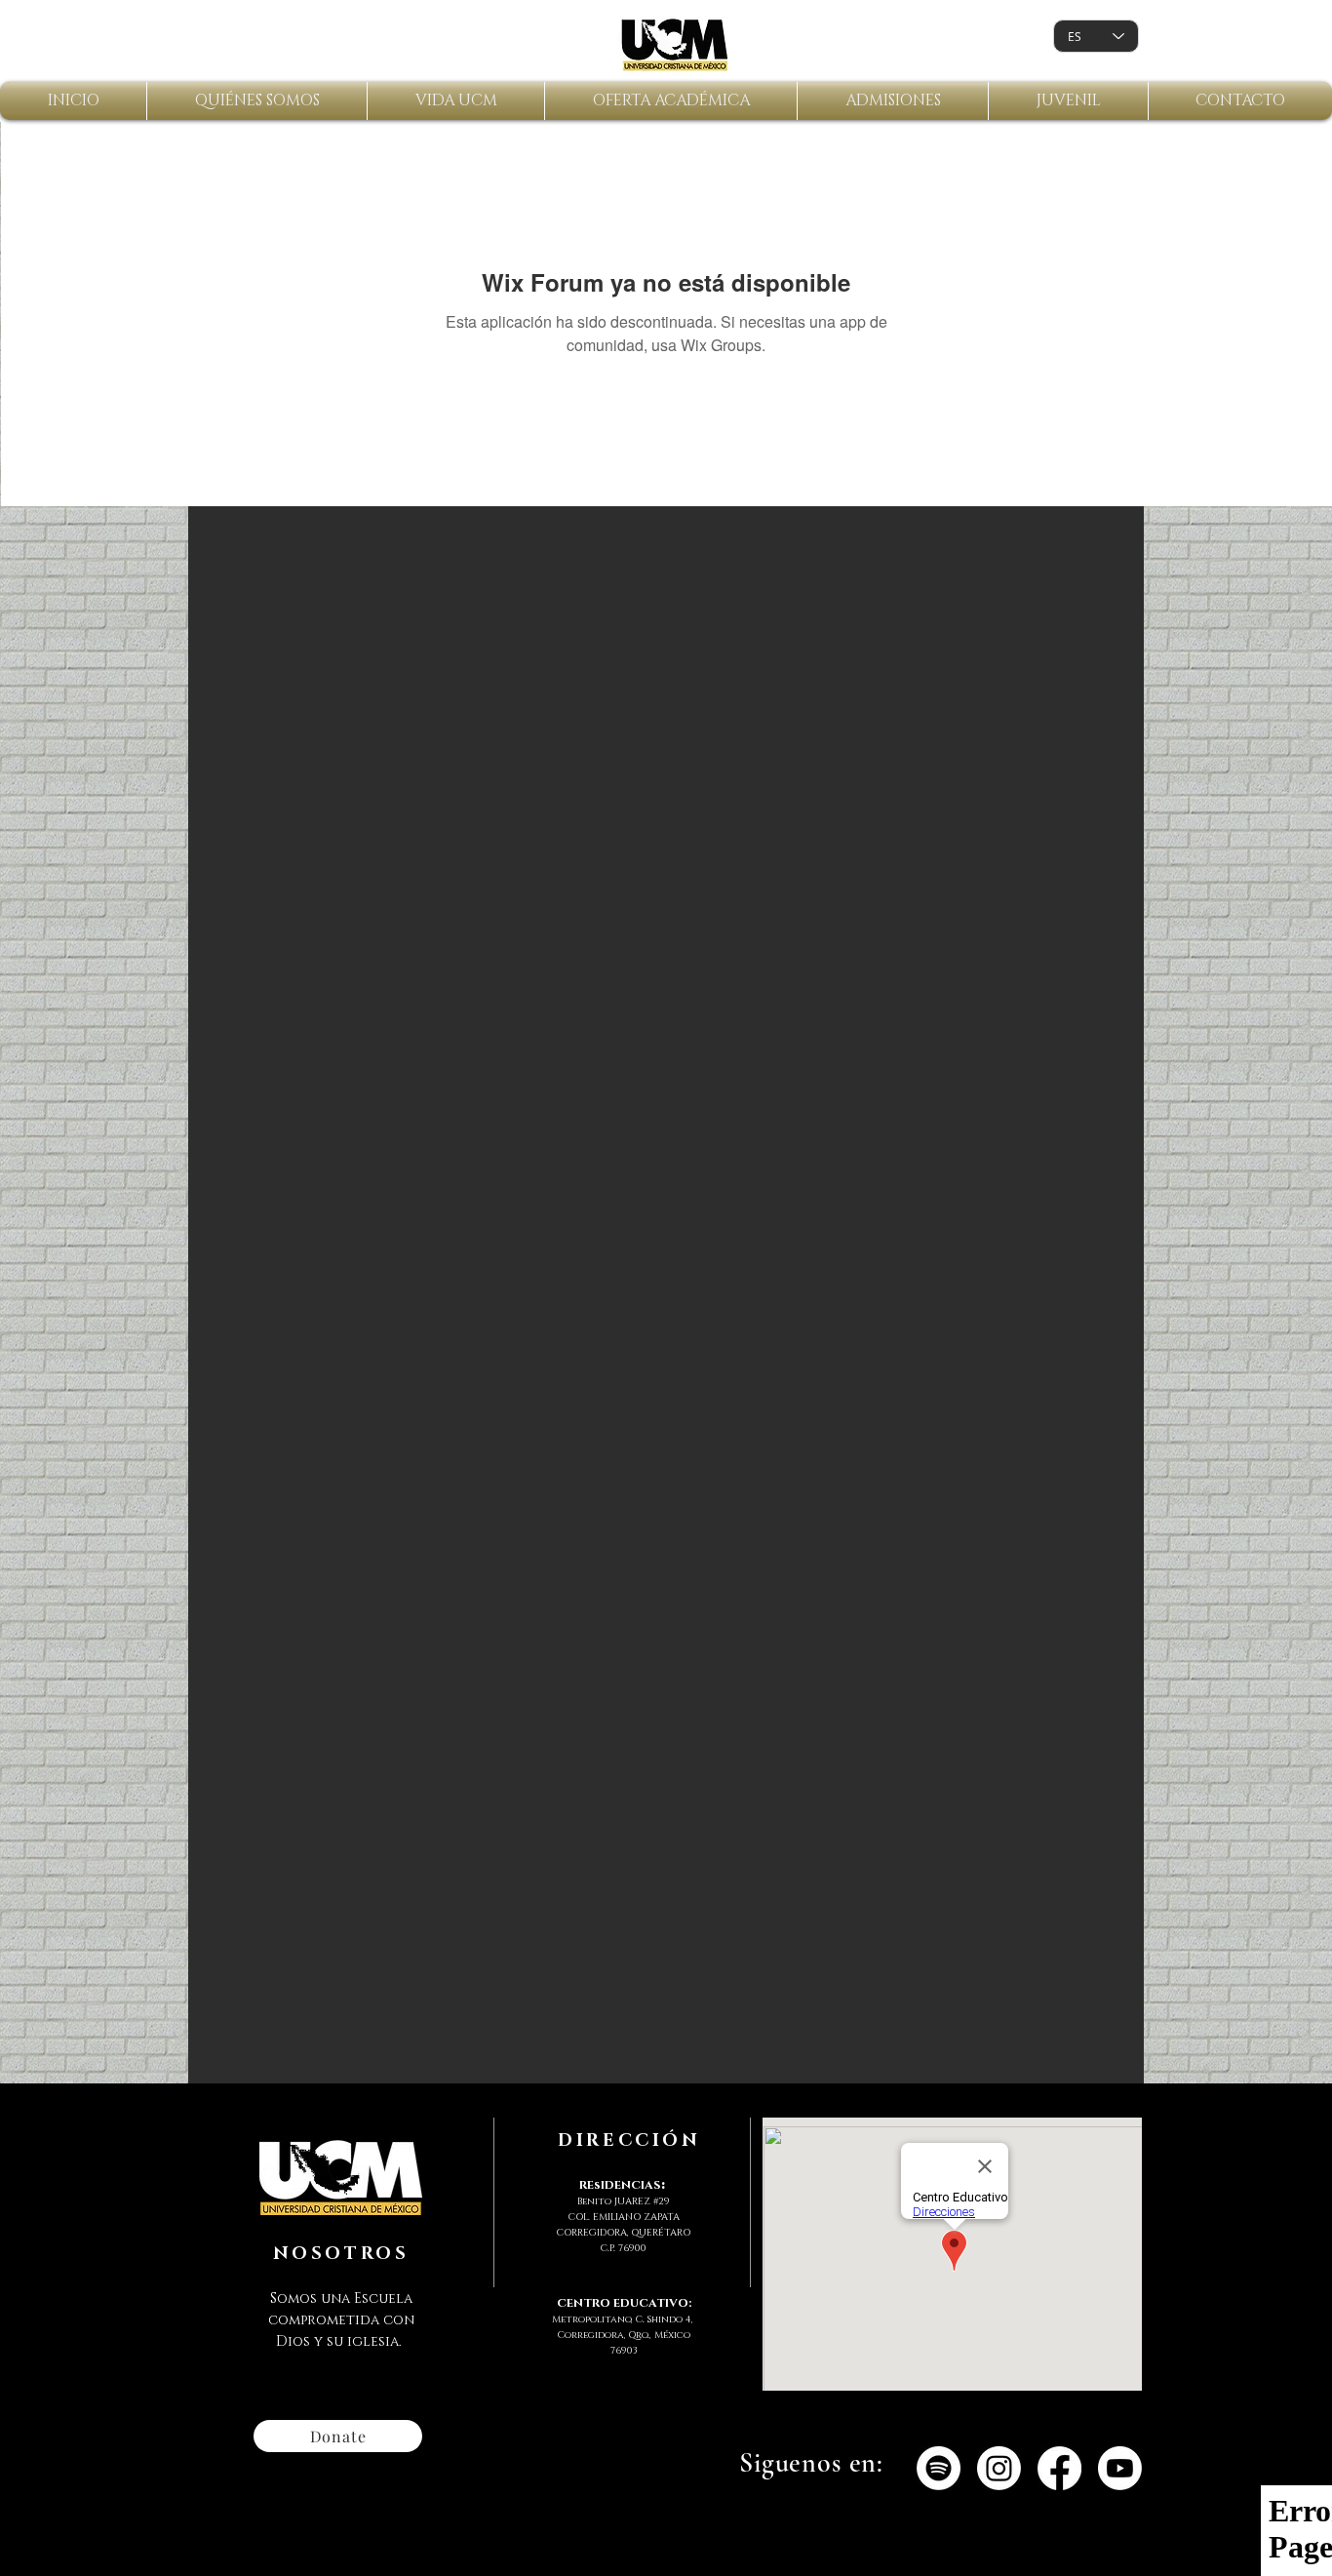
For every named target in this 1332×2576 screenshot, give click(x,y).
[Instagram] (999, 2468)
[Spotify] (939, 2468)
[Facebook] (1059, 2468)
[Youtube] (1120, 2468)
